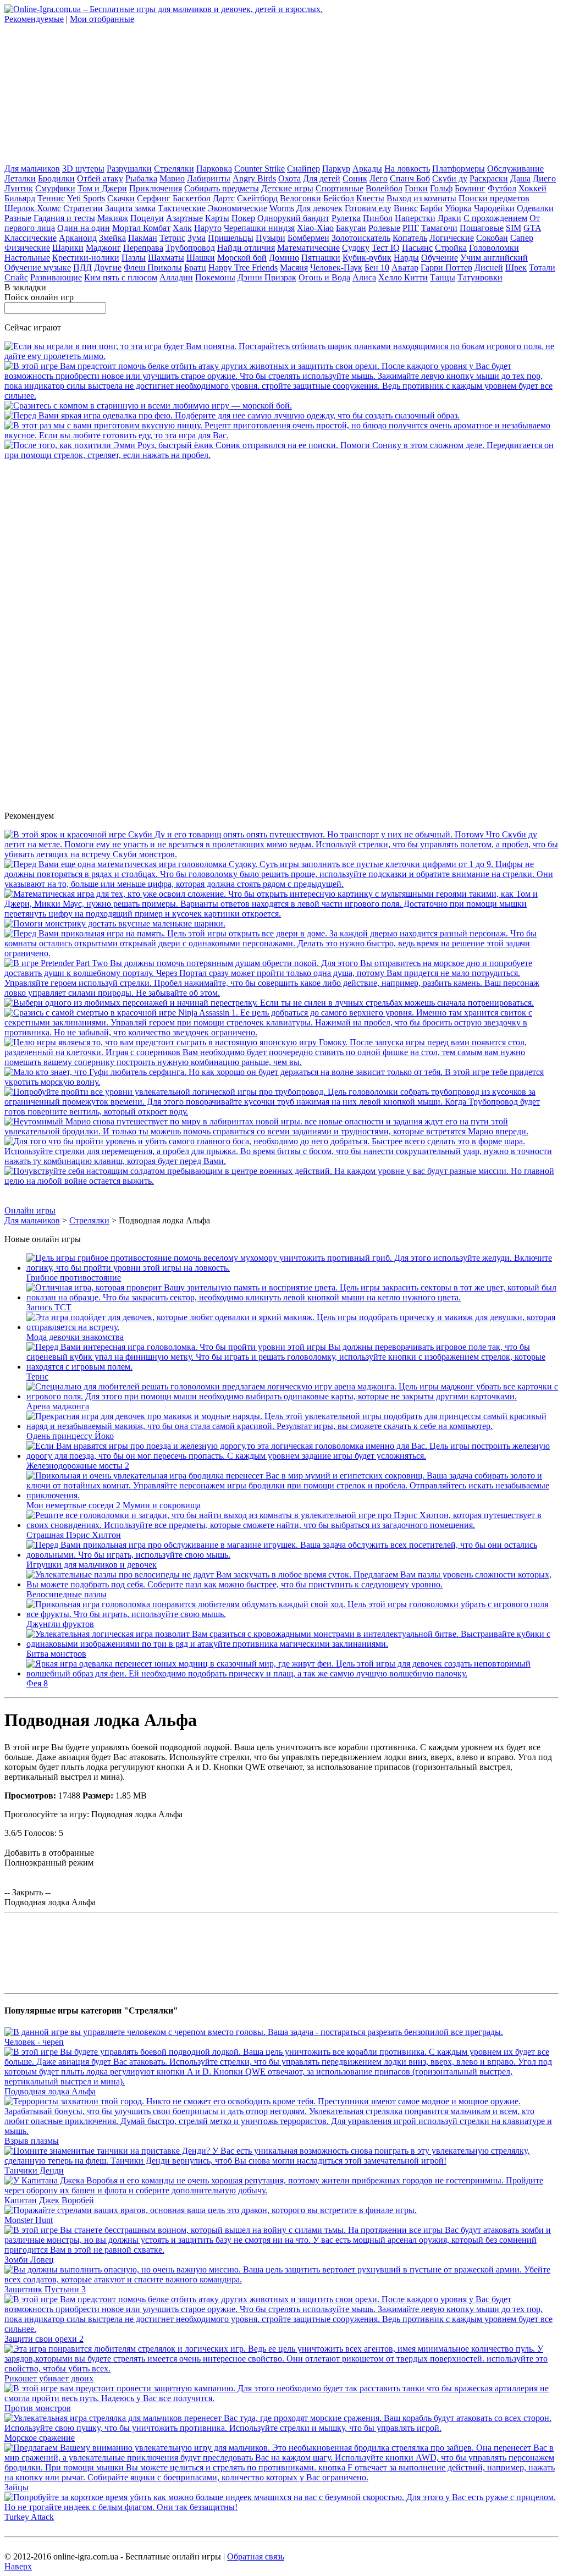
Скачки (121, 198)
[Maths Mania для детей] (281, 914)
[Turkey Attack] (281, 2507)
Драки (449, 218)
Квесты (370, 198)
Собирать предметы (222, 188)
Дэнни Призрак (267, 277)
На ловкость (407, 169)
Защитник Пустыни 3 (45, 2289)
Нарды (406, 258)
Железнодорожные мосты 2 (78, 1466)
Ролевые (384, 228)
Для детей (322, 178)
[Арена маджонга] (292, 1396)
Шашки (201, 258)
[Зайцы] (281, 2477)
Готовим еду (368, 208)
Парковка (214, 169)
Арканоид (78, 238)
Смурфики (55, 188)
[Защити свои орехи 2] (281, 396)
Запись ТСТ (49, 1307)
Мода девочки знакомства (75, 1337)
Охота (289, 178)
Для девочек (319, 208)
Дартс (224, 198)
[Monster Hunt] (211, 2210)
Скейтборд (257, 198)
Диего (544, 178)
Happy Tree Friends (243, 267)
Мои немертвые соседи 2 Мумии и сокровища (114, 1505)
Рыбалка (141, 178)
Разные (18, 218)
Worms (282, 208)
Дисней (489, 267)
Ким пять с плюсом (121, 277)
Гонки (416, 188)
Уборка (458, 208)
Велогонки (300, 198)
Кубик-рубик (367, 258)
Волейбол (384, 188)
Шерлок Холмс (33, 208)
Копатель (410, 238)
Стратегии (83, 208)
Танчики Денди (34, 2170)
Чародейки (494, 208)
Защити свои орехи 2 (44, 2339)
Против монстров (38, 2408)
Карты (217, 218)
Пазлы (134, 258)
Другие (108, 267)
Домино (284, 258)
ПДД (82, 267)
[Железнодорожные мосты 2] (292, 1456)
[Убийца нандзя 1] (281, 1032)
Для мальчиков (32, 169)
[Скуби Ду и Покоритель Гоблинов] (281, 854)
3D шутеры (83, 169)
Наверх (18, 2566)
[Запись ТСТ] (292, 1297)
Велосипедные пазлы (67, 1594)
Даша (520, 178)
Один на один (84, 228)
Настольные (27, 258)
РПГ (411, 228)
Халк (182, 228)
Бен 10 (377, 267)
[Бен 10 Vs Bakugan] (269, 1003)
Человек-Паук (336, 267)
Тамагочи (439, 228)
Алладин (176, 277)
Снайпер (303, 169)
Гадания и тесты (64, 218)
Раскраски (489, 178)
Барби (431, 208)
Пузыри (271, 238)
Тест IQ (386, 248)
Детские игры (287, 188)
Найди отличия (246, 248)
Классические (31, 238)
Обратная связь (256, 2556)
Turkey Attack (29, 2517)
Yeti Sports (86, 198)
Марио (172, 178)
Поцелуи (147, 218)
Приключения (156, 188)
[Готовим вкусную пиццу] (281, 435)
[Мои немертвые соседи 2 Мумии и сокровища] (292, 1495)
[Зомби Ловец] (281, 2250)
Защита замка (130, 208)
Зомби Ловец (29, 2260)
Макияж (113, 218)
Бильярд (20, 198)
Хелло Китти (403, 277)
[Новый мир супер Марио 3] (281, 1131)
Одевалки (535, 208)
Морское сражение (40, 2438)
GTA (532, 228)
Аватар (405, 267)
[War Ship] (148, 406)
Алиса (364, 277)
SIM (514, 228)
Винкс (406, 208)
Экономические (238, 208)
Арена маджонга (58, 1406)
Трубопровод (190, 248)
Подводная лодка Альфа (50, 2091)
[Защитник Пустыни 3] (281, 2279)
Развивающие (56, 277)
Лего (379, 178)
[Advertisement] (87, 93)
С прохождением (495, 218)
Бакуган (351, 228)
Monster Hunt (29, 2220)
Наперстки (415, 218)
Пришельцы (231, 238)
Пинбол (378, 218)
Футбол (502, 188)
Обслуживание (515, 169)
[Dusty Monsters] (115, 923)
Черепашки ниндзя (259, 228)
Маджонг (103, 248)
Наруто (208, 228)
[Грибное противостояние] (292, 1268)
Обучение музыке (38, 267)
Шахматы (166, 258)
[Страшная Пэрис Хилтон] (292, 1525)
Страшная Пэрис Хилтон (74, 1535)
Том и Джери (102, 188)
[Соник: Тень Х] (281, 455)
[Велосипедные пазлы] (292, 1584)
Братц (195, 267)
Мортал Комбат (141, 228)
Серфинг (154, 198)
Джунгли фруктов (60, 1624)
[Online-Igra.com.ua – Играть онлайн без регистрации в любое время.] (164, 9)
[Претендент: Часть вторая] (281, 993)
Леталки (20, 178)
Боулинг (470, 188)
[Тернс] (292, 1367)
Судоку (356, 248)
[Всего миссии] (281, 1181)
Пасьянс (417, 248)
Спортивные (340, 188)
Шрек (516, 267)
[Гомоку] (281, 1062)
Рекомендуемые (34, 19)
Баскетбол (192, 198)
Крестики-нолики (86, 258)
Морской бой (242, 258)
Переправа (143, 248)
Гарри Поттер (446, 267)
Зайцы (16, 2487)
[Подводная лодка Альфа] (281, 2081)
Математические (308, 248)
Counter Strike (260, 169)
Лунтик (19, 188)
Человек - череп (34, 2042)
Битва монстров (56, 1654)
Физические (27, 248)
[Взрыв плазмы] (281, 2131)
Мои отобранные (102, 19)
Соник (355, 178)
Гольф (441, 188)
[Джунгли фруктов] (292, 1614)
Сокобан (492, 238)
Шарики (68, 248)
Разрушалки (129, 169)
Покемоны (215, 277)
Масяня (294, 267)
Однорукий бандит (293, 218)
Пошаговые (482, 228)
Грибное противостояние (74, 1278)
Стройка (451, 248)
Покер (243, 218)
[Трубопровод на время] (281, 1112)
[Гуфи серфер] (281, 1082)
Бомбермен (308, 238)
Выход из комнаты (421, 198)
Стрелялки (174, 169)
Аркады (367, 169)
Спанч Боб (410, 178)
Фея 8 (37, 1683)
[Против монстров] (281, 2398)
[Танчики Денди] (281, 2161)
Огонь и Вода (324, 277)
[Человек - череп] (254, 2032)
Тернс (37, 1377)
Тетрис (172, 238)
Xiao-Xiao (315, 228)
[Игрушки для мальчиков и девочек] (292, 1555)
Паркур (336, 169)
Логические (452, 238)
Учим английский (494, 258)
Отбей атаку (100, 178)
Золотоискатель (361, 238)
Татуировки (480, 277)
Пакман (143, 238)
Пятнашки (321, 258)
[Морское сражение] (281, 2428)
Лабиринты (209, 178)
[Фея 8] (292, 1673)
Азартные (184, 218)
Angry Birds (254, 178)
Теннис (51, 198)
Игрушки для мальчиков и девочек (92, 1565)
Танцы (443, 277)
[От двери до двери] (281, 953)
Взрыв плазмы (32, 2141)
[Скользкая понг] (281, 356)
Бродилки (56, 178)
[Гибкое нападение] (281, 1161)
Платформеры (459, 169)
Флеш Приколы (153, 267)
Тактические (182, 208)
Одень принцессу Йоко (70, 1436)
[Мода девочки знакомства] (292, 1327)
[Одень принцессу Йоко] (292, 1426)
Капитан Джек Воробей (49, 2200)
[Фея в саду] (232, 415)
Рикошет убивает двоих (49, 2378)
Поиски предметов (494, 198)
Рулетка (346, 218)
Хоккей (532, 188)
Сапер (522, 238)
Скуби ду (450, 178)
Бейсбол (339, 198)
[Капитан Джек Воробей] (281, 2190)
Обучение (440, 258)
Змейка (112, 238)
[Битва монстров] (292, 1644)
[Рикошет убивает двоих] (281, 2368)
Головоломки (494, 248)
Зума (197, 238)
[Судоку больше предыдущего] (281, 884)
